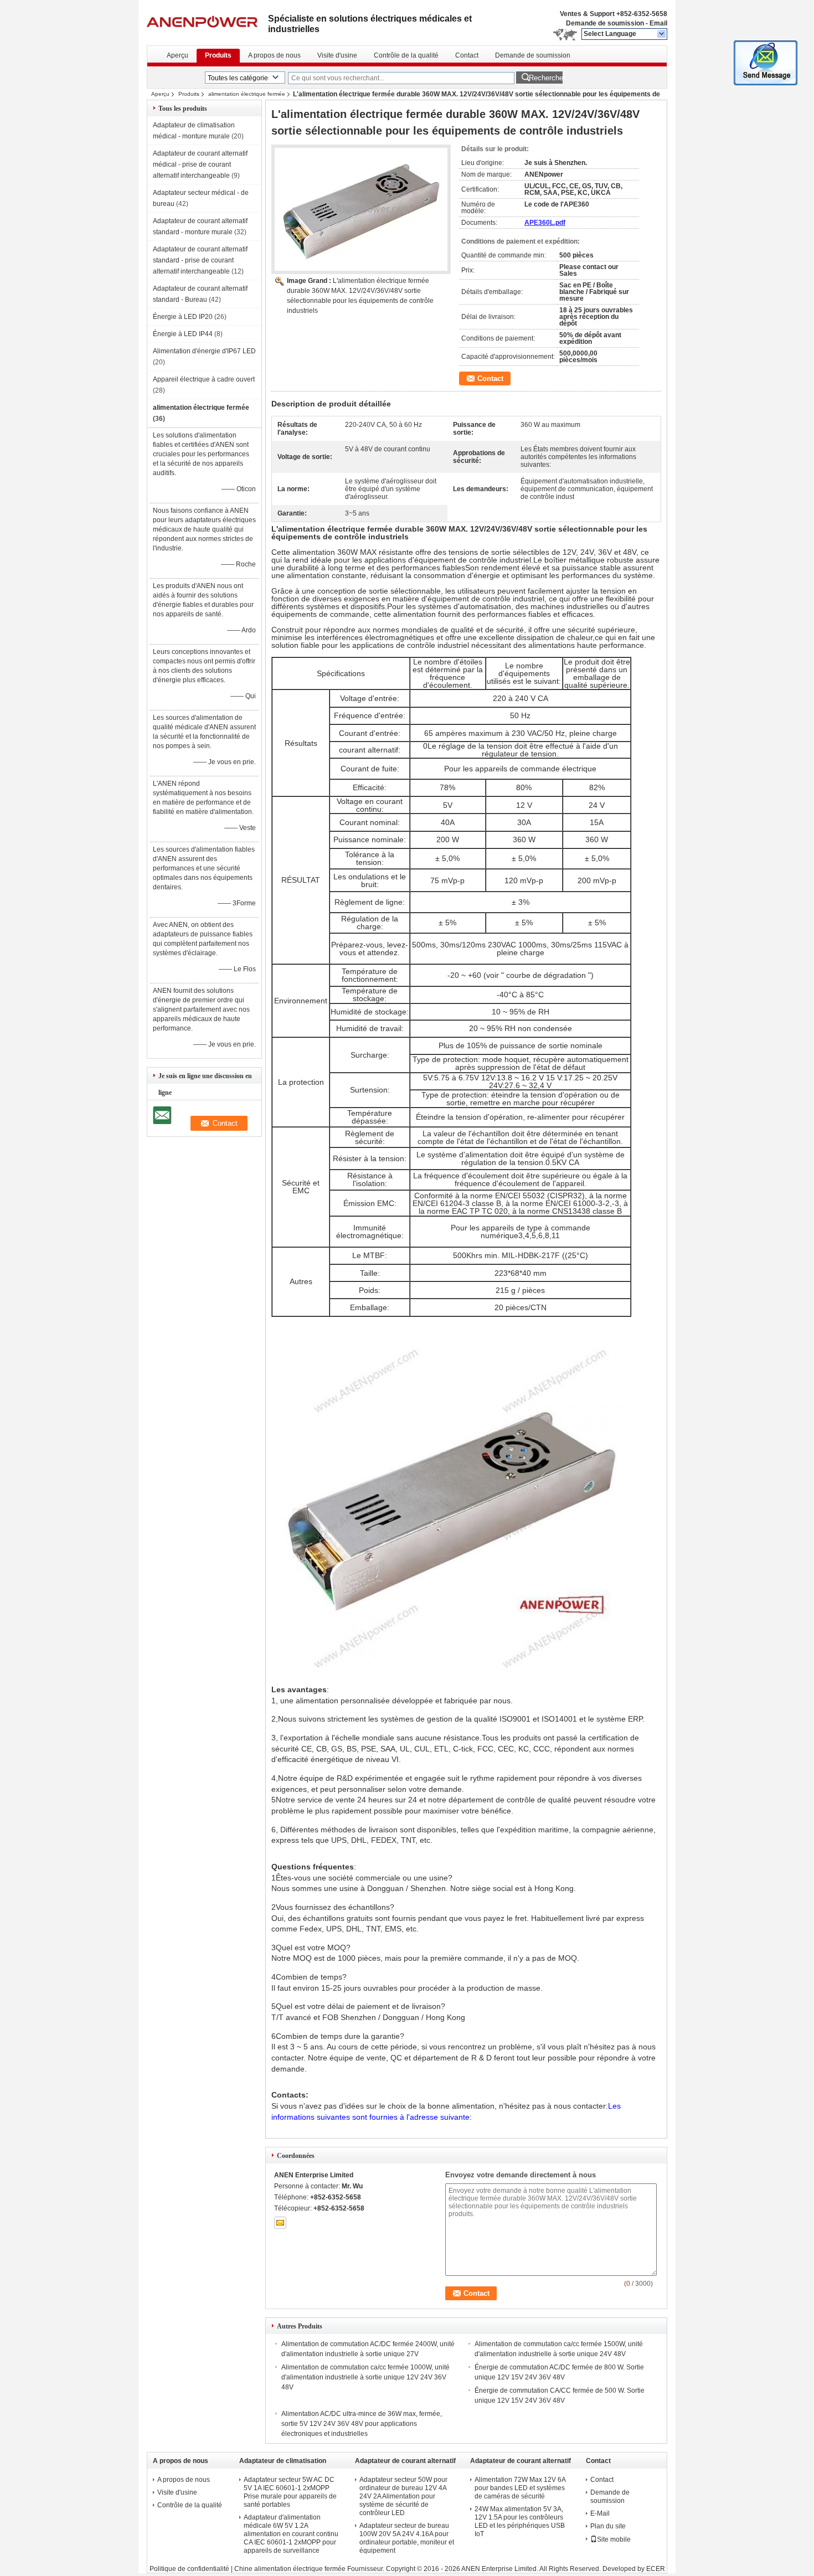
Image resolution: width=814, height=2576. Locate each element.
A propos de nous (274, 55)
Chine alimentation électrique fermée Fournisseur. (310, 2569)
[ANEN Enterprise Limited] (662, 34)
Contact (467, 55)
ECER (656, 2569)
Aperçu (177, 55)
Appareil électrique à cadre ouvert (204, 379)
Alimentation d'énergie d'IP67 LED (204, 351)
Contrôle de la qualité (406, 55)
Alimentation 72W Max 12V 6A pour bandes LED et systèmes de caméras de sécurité (520, 2488)
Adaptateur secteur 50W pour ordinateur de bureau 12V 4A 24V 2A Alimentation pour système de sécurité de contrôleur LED (403, 2496)
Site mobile (614, 2539)
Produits (218, 55)
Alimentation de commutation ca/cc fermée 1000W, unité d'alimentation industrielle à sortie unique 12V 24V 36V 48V (365, 2377)
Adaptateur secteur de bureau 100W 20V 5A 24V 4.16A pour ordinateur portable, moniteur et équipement (407, 2538)
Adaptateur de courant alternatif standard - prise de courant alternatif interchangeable (200, 260)
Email (658, 23)
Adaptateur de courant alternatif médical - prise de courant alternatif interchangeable (200, 164)
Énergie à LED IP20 (183, 317)
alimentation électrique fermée (247, 94)
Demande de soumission (605, 23)
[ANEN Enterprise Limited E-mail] (280, 2223)
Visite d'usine (337, 55)
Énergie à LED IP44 (183, 334)
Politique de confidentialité (189, 2569)
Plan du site (608, 2526)
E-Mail (600, 2513)
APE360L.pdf (545, 223)
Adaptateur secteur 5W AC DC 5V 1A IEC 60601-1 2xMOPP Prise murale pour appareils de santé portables (290, 2492)
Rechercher (546, 78)
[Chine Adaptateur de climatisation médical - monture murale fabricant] (207, 22)
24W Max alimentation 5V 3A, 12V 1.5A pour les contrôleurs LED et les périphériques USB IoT (520, 2521)
